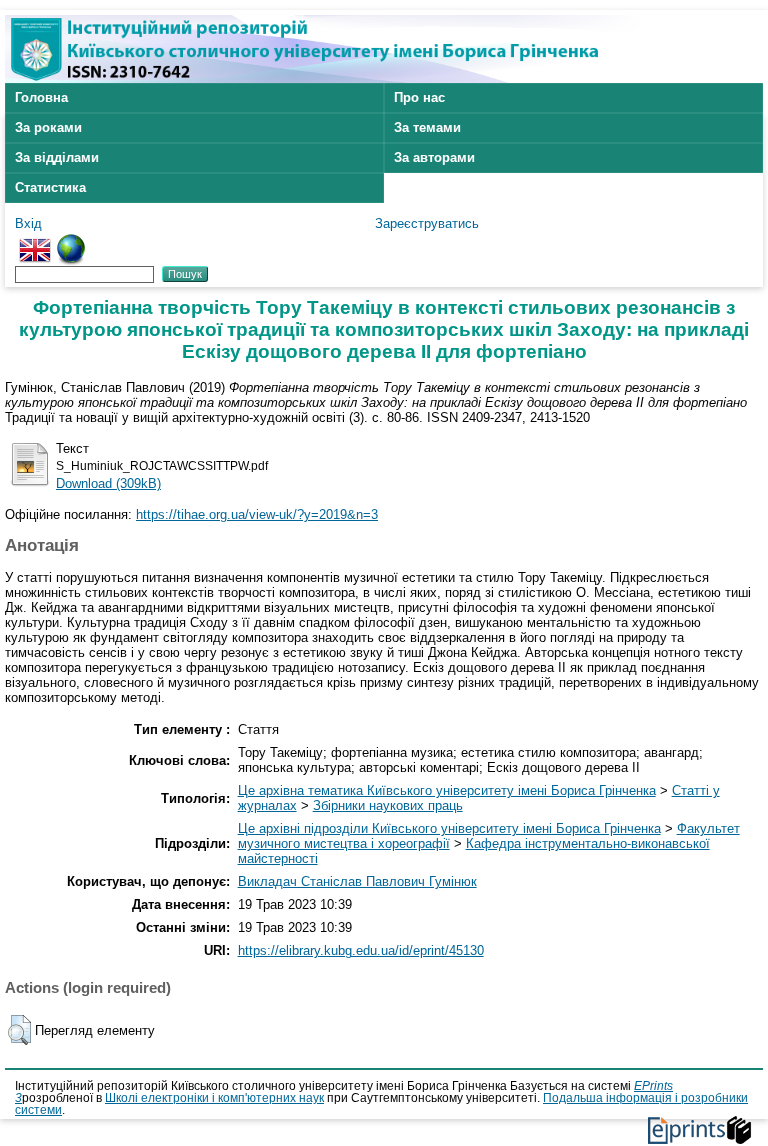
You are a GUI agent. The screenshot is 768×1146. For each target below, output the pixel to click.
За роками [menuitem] (48, 127)
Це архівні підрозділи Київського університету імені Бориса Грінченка (449, 828)
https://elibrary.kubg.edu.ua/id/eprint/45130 (361, 950)
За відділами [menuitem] (57, 157)
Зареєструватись (427, 223)
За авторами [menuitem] (434, 157)
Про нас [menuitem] (419, 97)
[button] (19, 1030)
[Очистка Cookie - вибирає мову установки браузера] (71, 241)
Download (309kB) (108, 483)
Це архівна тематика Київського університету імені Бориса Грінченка (447, 790)
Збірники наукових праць (388, 805)
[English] (35, 241)
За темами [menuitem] (427, 127)
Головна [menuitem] (41, 97)
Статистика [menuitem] (50, 187)
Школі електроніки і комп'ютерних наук (214, 1098)
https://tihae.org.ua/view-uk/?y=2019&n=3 (257, 514)
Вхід (28, 223)
